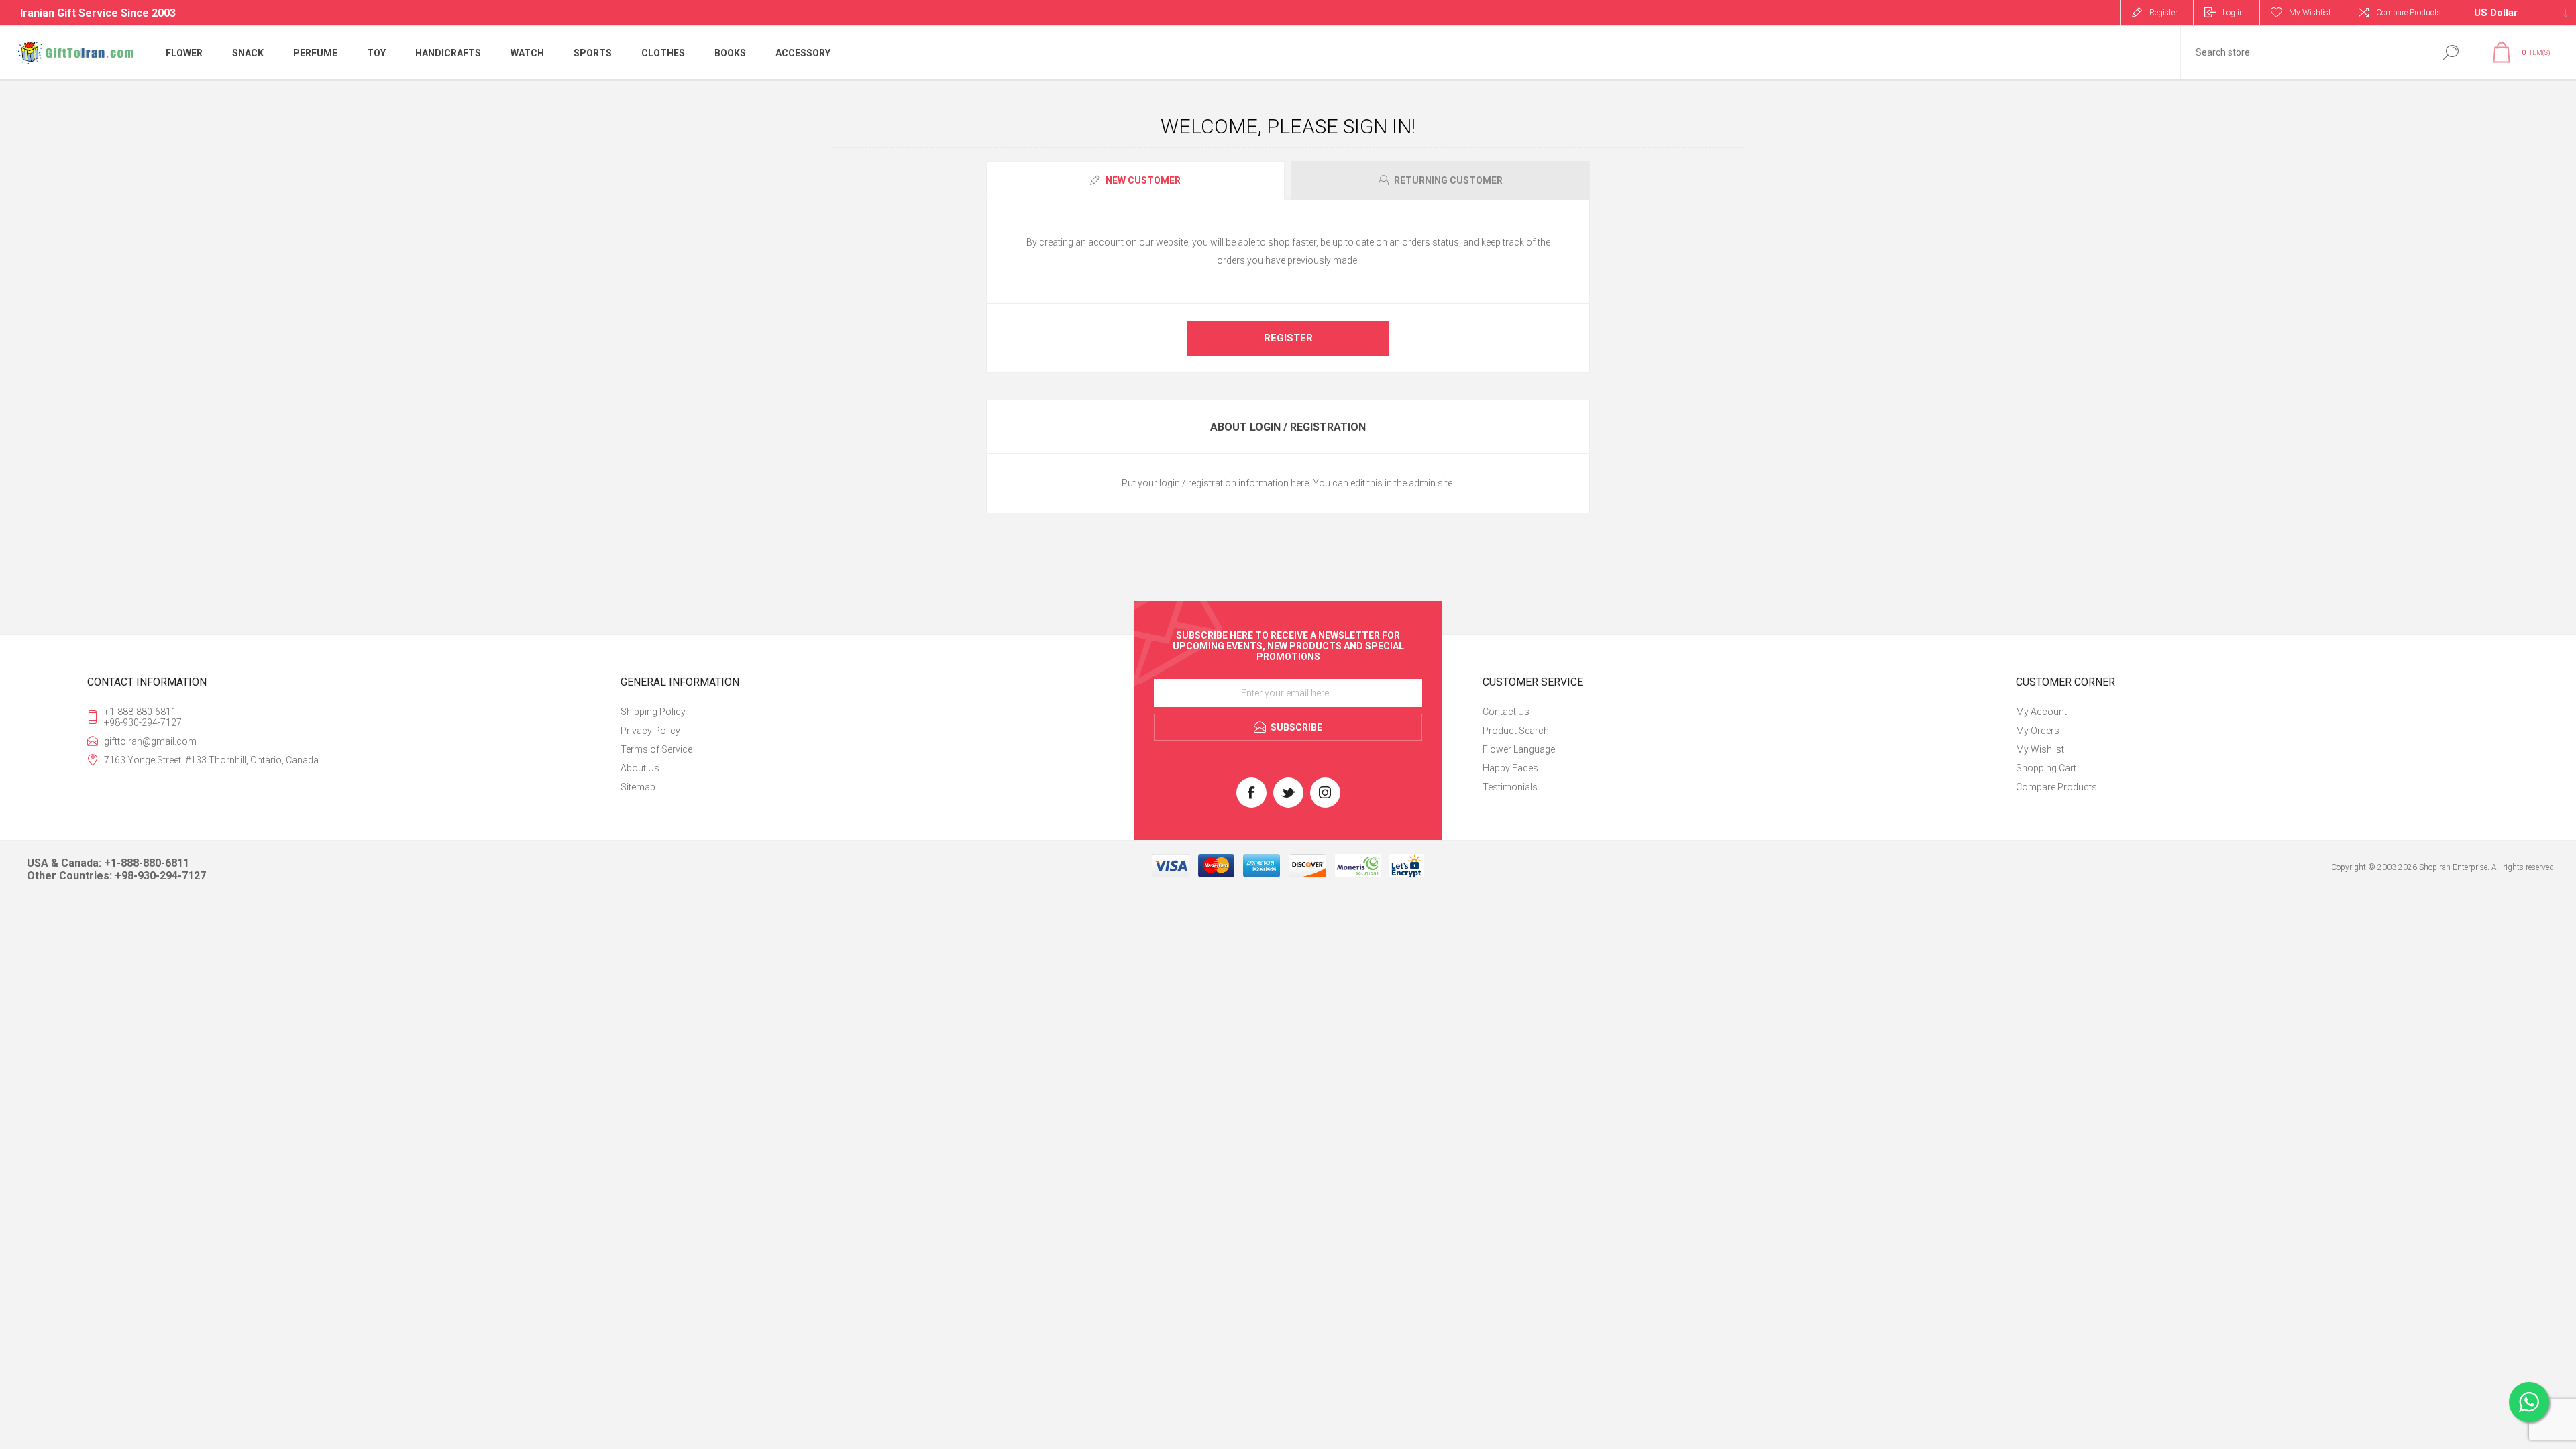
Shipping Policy (653, 712)
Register (2163, 13)
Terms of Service (656, 749)
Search (2450, 53)
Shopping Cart (2046, 768)
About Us (640, 768)
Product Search (1516, 731)
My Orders (2038, 731)
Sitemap (638, 787)
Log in (2233, 13)
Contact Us (1506, 712)
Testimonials (1510, 787)
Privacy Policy (650, 731)
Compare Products (2409, 13)
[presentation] (1135, 180)
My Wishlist (2040, 749)
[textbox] (2303, 53)
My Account (2041, 712)
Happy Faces (1510, 768)
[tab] (1137, 180)
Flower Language (1519, 749)
